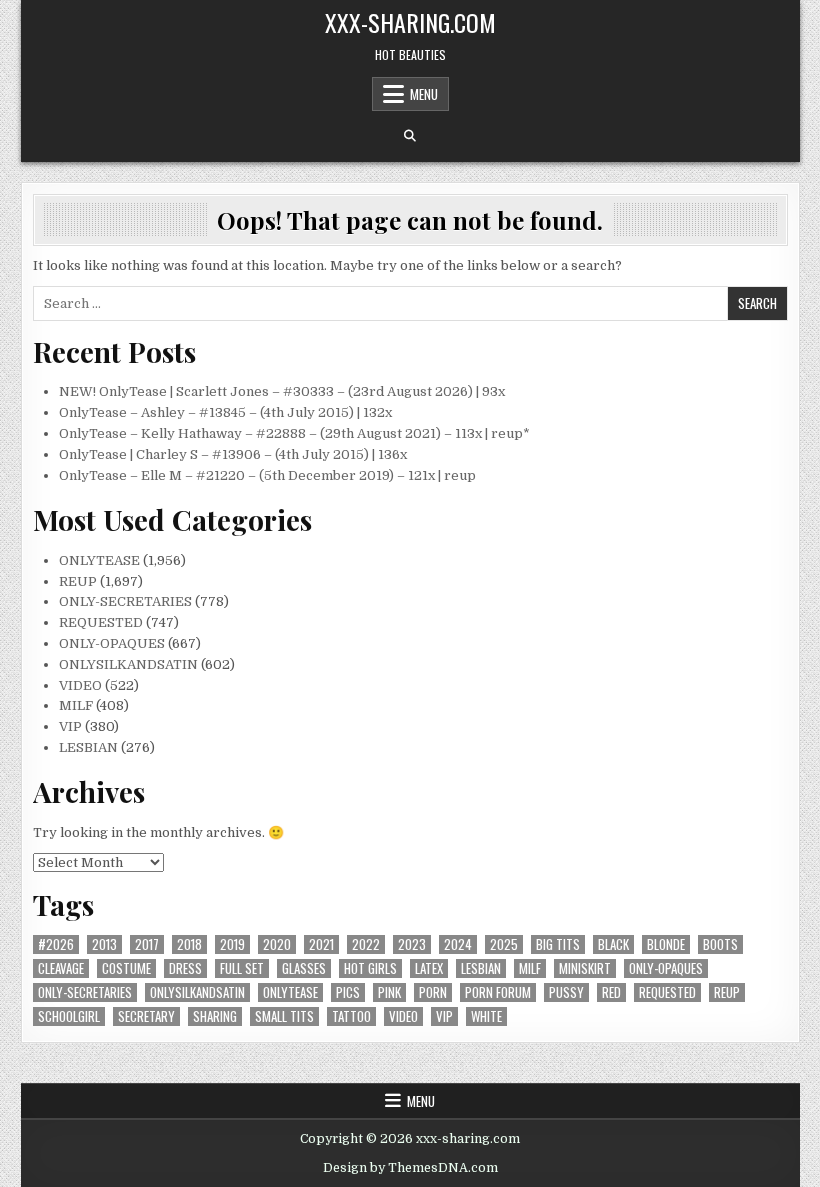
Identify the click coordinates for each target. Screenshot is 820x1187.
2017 (147, 944)
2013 (104, 944)
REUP (78, 581)
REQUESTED (101, 622)
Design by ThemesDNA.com (410, 1168)
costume (126, 968)
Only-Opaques (666, 968)
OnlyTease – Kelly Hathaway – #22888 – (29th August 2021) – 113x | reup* (294, 433)
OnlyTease (290, 992)
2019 (232, 944)
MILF (76, 705)
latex (429, 968)
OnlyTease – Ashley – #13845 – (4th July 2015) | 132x (225, 412)
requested (667, 992)
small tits (284, 1016)
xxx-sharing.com (410, 22)
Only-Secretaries (85, 992)
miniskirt (585, 968)
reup (727, 992)
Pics (348, 992)
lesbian (481, 968)
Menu (424, 94)
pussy (566, 992)
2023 (412, 944)
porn (433, 992)
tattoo (351, 1016)
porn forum (498, 992)
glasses (304, 968)
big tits (558, 944)
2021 (321, 944)
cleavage (61, 968)
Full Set (242, 968)
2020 (277, 944)
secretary (146, 1016)
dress (185, 968)
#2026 (56, 944)
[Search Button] (410, 136)
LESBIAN (88, 747)
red (611, 992)
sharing (215, 1016)
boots (720, 944)
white (486, 1016)
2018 (189, 944)
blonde (666, 944)
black (613, 944)
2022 (366, 944)
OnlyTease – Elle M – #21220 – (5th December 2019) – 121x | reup (267, 475)
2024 (458, 944)
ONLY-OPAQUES (112, 643)
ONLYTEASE (99, 560)
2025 (504, 944)
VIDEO (80, 685)
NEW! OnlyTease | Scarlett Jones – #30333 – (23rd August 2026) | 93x (282, 391)
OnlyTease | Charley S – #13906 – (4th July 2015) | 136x (233, 454)
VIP (70, 726)
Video (403, 1016)
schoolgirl (69, 1016)
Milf (530, 968)
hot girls (370, 968)
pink (389, 992)
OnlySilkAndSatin (197, 992)
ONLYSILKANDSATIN (128, 664)
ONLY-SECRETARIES (125, 601)
